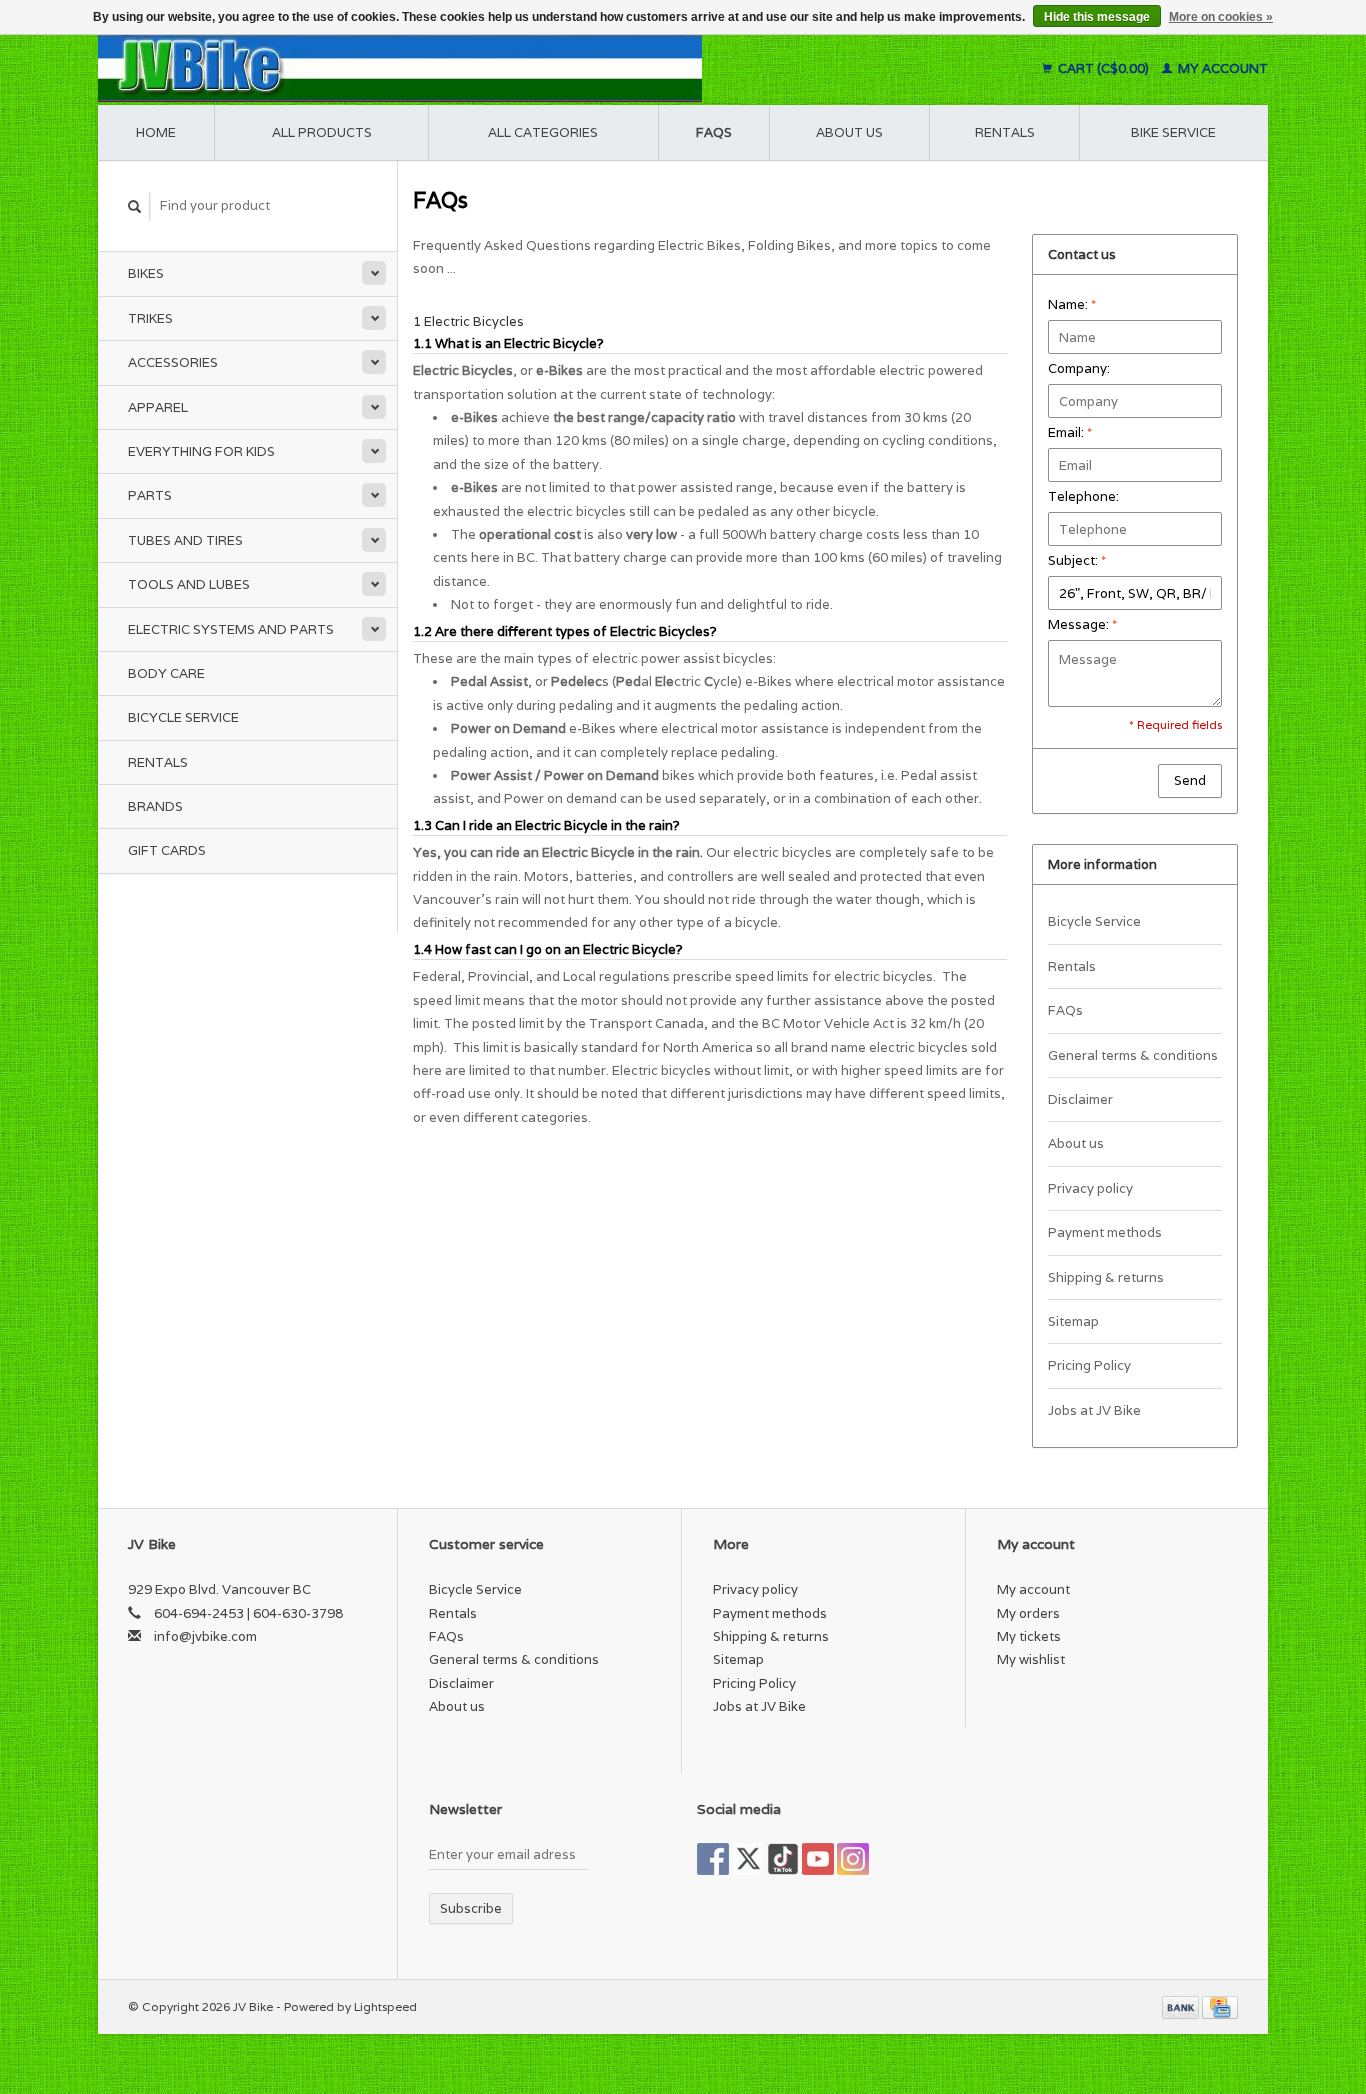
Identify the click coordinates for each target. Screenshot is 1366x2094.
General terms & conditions (1133, 1055)
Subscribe (471, 1908)
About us (849, 132)
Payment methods (1105, 1232)
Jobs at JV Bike (1094, 1410)
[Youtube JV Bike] (818, 1859)
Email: (1070, 432)
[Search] (135, 206)
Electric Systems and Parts (231, 629)
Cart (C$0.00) (1103, 68)
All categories (543, 132)
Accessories (173, 362)
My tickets (1029, 1636)
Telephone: (1083, 496)
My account (1221, 68)
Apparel (158, 407)
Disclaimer (1080, 1099)
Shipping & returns (1106, 1277)
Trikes (150, 318)
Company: (1079, 368)
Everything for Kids (201, 451)
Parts (150, 495)
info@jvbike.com (205, 1636)
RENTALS (1005, 132)
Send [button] (1190, 780)
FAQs (714, 132)
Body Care (166, 673)
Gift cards (167, 850)
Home (156, 132)
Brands (155, 806)
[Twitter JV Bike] (748, 1859)
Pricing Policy (1089, 1365)
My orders (1028, 1613)
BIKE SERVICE (1173, 132)
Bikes (146, 273)
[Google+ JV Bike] (783, 1859)
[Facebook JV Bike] (713, 1859)
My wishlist (1031, 1659)
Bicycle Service (183, 717)
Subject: (1077, 560)
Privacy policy (1090, 1188)
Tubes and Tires (185, 540)
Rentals (158, 762)
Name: (1072, 304)
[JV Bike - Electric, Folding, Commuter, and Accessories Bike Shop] (523, 68)
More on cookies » (1221, 17)
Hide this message (1097, 17)
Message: (1082, 624)
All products (322, 132)
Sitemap (1073, 1321)
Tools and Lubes (189, 584)
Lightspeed (385, 2006)
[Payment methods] (1182, 2006)
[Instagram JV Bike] (853, 1859)
